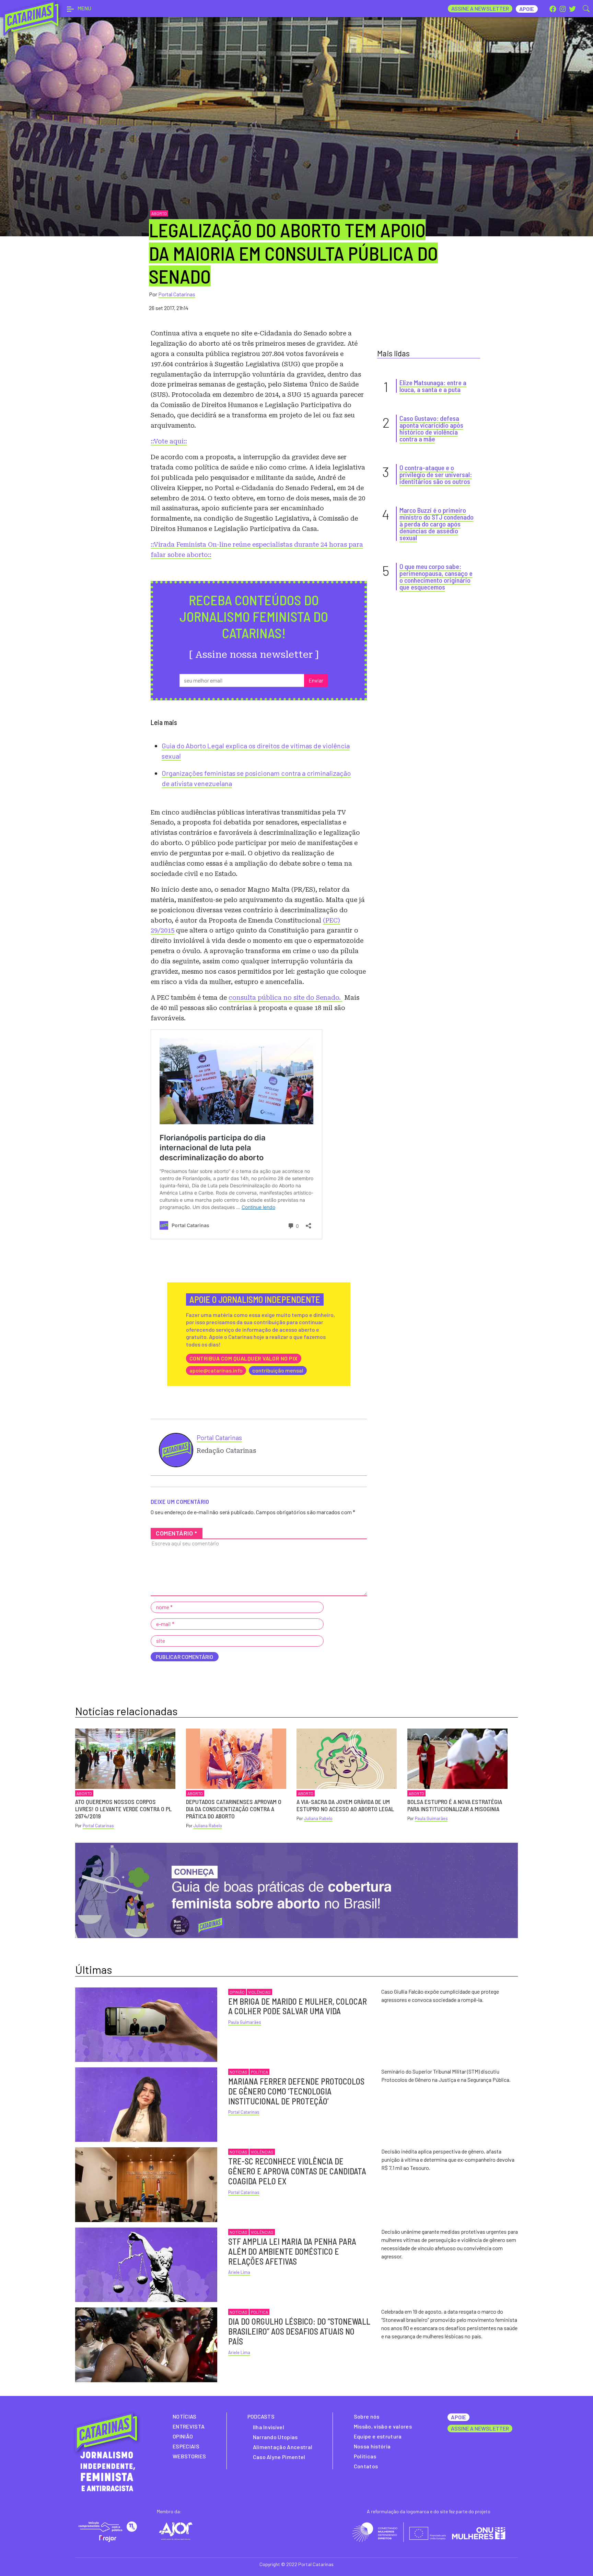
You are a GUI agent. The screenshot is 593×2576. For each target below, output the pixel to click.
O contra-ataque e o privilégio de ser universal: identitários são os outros (436, 474)
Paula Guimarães (431, 1818)
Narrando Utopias (275, 2437)
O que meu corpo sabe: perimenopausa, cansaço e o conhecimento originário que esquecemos (436, 577)
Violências (259, 1992)
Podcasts (261, 2416)
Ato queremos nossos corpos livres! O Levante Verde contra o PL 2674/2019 (123, 1809)
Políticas (365, 2456)
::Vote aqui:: (169, 441)
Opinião (237, 1992)
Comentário (177, 1533)
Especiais (186, 2446)
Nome (165, 1607)
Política (259, 2072)
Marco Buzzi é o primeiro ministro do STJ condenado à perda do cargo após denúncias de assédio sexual (437, 524)
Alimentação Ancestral (283, 2447)
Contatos (366, 2466)
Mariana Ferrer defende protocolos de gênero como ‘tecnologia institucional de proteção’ (296, 2091)
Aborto (159, 213)
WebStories (189, 2456)
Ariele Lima (239, 2272)
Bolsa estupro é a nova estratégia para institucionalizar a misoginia (455, 1805)
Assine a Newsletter (480, 8)
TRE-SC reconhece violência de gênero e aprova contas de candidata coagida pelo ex (297, 2171)
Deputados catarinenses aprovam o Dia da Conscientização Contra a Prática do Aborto (234, 1809)
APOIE (458, 2417)
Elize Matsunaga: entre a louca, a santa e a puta (433, 386)
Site (161, 1641)
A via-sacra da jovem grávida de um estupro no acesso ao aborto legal (345, 1805)
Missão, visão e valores (383, 2426)
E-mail (165, 1624)
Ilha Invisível (269, 2427)
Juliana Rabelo (208, 1826)
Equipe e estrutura (378, 2436)
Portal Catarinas (177, 294)
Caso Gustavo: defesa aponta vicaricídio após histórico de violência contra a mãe (431, 428)
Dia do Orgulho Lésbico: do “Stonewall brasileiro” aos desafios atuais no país (299, 2331)
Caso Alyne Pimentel (279, 2457)
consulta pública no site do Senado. (286, 998)
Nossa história (372, 2446)
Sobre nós (367, 2416)
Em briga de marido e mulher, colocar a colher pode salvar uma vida (298, 2006)
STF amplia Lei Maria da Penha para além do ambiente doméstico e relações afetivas (292, 2251)
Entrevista (189, 2426)
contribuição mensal (278, 1370)
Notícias (239, 2072)
